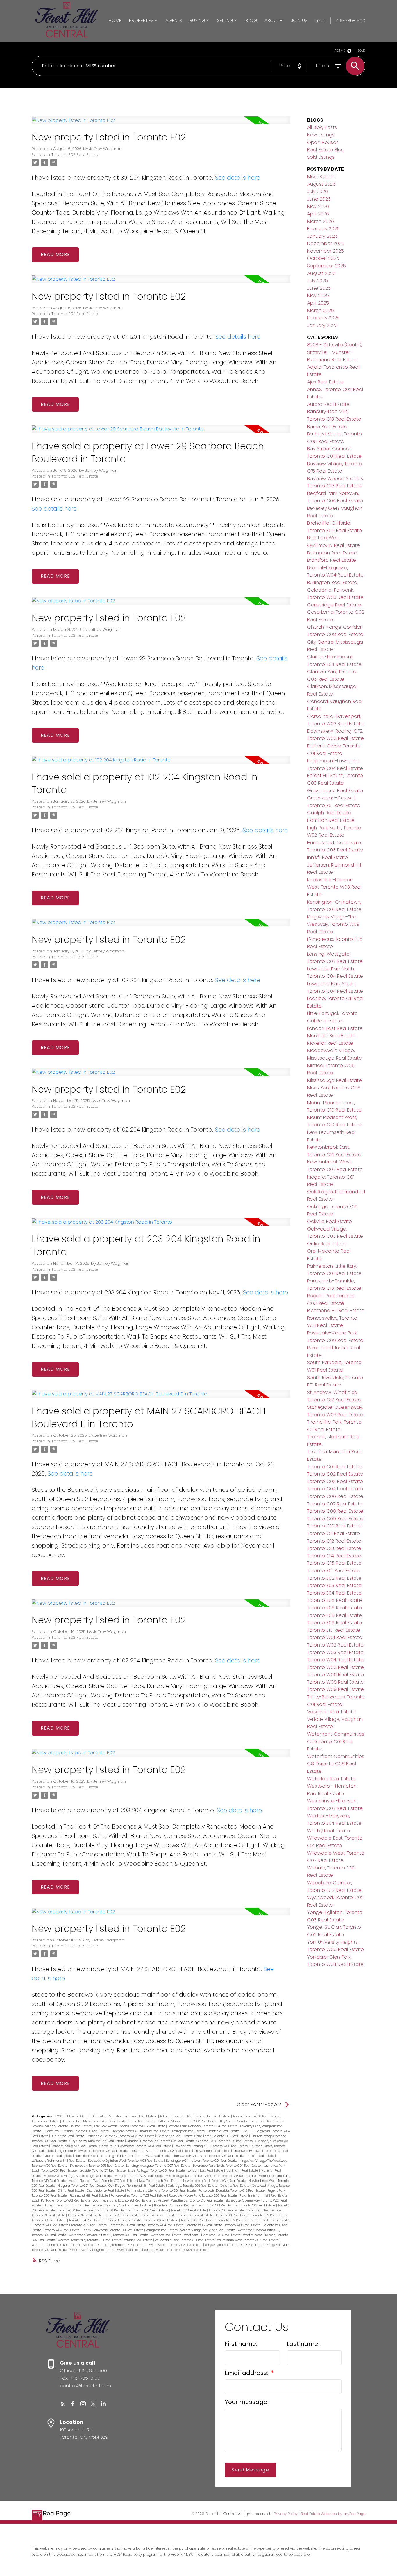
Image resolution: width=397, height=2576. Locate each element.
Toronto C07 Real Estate (151, 2210)
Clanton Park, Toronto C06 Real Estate (225, 2141)
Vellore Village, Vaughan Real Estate (208, 2230)
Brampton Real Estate (189, 2131)
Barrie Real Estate (142, 2121)
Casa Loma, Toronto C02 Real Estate (222, 2136)
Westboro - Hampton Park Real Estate (213, 2235)
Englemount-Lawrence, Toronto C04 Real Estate (93, 2151)
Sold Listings (321, 157)
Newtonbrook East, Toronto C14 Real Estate (215, 2181)
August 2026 (321, 184)
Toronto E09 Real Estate (236, 2220)
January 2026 (322, 236)
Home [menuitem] (115, 20)
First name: (241, 2344)
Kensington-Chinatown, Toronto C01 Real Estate (202, 2161)
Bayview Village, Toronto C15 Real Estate (62, 2126)
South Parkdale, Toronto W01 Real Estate (61, 2201)
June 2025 (319, 288)
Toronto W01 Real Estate (51, 2225)
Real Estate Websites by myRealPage (333, 2514)
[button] (63, 2404)
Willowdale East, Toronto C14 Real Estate (185, 2240)
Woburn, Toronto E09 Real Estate (56, 2245)
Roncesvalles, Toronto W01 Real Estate (139, 2196)
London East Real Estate (206, 2171)
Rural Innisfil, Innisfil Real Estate (264, 2196)
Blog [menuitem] (251, 20)
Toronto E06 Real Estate (161, 2220)
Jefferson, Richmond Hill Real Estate (59, 2161)
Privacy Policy (286, 2514)
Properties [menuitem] (141, 20)
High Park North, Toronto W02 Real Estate (140, 2156)
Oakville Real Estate (235, 2186)
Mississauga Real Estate (184, 2176)
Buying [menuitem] (197, 20)
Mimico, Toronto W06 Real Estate (139, 2176)
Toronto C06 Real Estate (113, 2210)
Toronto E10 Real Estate (272, 2220)
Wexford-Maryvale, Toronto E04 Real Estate (90, 2240)
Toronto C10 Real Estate (264, 2210)
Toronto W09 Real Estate (62, 2230)
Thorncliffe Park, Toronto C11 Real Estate (73, 2205)
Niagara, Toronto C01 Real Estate (82, 2186)
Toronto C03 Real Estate (335, 1481)
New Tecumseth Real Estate (160, 2181)
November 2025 (326, 251)
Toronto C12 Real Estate (85, 2215)
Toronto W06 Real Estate (243, 2225)
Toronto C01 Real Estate (221, 2205)
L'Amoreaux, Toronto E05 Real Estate (97, 2166)
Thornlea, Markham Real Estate (178, 2205)
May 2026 (318, 206)
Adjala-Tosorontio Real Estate (182, 2116)
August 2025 (321, 273)
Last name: (303, 2344)
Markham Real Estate (242, 2171)
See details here (238, 178)
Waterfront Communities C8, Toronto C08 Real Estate (109, 2235)
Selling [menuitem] (225, 20)
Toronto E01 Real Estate (233, 2215)
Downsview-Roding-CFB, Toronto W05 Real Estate (211, 2146)
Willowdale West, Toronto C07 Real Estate (248, 2240)
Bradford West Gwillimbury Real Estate (141, 2131)
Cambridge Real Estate (175, 2136)
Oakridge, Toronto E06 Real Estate (193, 2186)
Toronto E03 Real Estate (49, 2220)
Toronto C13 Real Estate (122, 2215)
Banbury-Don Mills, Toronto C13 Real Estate (94, 2121)
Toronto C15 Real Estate (196, 2215)
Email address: (247, 2373)
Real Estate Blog (326, 150)
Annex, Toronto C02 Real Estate (256, 2116)
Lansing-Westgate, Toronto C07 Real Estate (159, 2166)
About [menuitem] (272, 20)
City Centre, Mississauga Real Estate (97, 2141)
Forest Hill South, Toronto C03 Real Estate (161, 2151)
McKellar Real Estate (330, 1043)
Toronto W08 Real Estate (336, 1682)
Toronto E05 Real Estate (124, 2220)
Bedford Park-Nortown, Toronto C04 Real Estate (203, 2126)
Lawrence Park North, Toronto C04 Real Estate (227, 2166)
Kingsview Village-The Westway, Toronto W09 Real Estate (333, 924)
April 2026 (318, 214)
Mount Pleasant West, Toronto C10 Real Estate (103, 2181)
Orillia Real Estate (71, 2191)
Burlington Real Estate (68, 2136)
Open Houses (323, 142)
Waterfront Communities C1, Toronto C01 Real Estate (336, 1741)
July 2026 (318, 191)
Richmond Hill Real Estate (89, 2196)
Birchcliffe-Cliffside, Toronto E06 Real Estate (77, 2131)
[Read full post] (161, 124)
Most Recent (322, 177)
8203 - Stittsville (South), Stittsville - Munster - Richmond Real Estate (107, 2116)
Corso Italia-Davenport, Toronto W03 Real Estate (136, 2146)
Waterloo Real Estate (166, 2235)
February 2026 (323, 229)
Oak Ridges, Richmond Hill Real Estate (137, 2186)
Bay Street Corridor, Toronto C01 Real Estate (252, 2121)
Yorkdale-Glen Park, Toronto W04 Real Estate (177, 2250)
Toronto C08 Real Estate (189, 2210)
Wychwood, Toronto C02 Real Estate (176, 2245)
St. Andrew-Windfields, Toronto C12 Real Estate (189, 2201)
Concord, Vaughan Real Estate (74, 2146)
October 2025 (323, 258)
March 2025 (321, 310)
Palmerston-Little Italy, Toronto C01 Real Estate (162, 2191)
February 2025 (323, 318)
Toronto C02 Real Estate (258, 2205)
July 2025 (318, 281)
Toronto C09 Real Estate (227, 2210)
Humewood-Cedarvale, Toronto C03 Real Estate (209, 2156)
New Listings (321, 135)
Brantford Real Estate (223, 2131)
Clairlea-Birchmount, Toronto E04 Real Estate (161, 2141)
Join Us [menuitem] (299, 20)
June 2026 (319, 199)
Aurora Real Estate (46, 2121)
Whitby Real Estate (139, 2240)
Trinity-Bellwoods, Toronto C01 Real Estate (113, 2230)
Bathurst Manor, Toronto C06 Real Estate (188, 2121)
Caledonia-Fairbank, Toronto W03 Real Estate (121, 2136)
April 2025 (318, 303)
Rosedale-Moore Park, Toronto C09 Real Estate (203, 2196)
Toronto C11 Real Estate (49, 2215)
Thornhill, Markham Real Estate (128, 2205)
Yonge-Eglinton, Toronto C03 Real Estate (235, 2245)
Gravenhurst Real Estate (212, 2151)
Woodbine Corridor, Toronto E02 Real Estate (115, 2245)
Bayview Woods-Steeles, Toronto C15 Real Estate (130, 2126)
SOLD (362, 51)
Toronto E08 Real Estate (199, 2220)
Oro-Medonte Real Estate (106, 2191)
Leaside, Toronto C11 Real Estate (103, 2171)
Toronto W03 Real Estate (128, 2225)
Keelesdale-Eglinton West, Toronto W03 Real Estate (126, 2161)
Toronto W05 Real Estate (204, 2225)
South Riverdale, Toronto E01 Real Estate (123, 2201)
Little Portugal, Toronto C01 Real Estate (157, 2171)
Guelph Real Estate (58, 2156)
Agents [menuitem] (174, 20)
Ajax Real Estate (219, 2116)
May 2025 (318, 295)
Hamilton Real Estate (91, 2156)
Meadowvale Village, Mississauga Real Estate (78, 2176)
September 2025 (327, 266)
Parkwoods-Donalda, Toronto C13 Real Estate (232, 2191)
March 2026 (321, 221)
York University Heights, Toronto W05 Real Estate (106, 2250)
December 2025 (326, 243)
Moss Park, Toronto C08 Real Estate (230, 2176)
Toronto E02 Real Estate (75, 155)
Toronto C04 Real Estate (76, 2210)
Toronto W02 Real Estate (89, 2225)
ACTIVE (340, 51)
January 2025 (322, 325)
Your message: (247, 2402)
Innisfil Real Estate (261, 2156)
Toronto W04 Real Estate (166, 2225)
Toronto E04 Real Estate (87, 2220)
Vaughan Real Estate (162, 2230)
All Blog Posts (322, 127)
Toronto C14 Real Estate (159, 2215)
